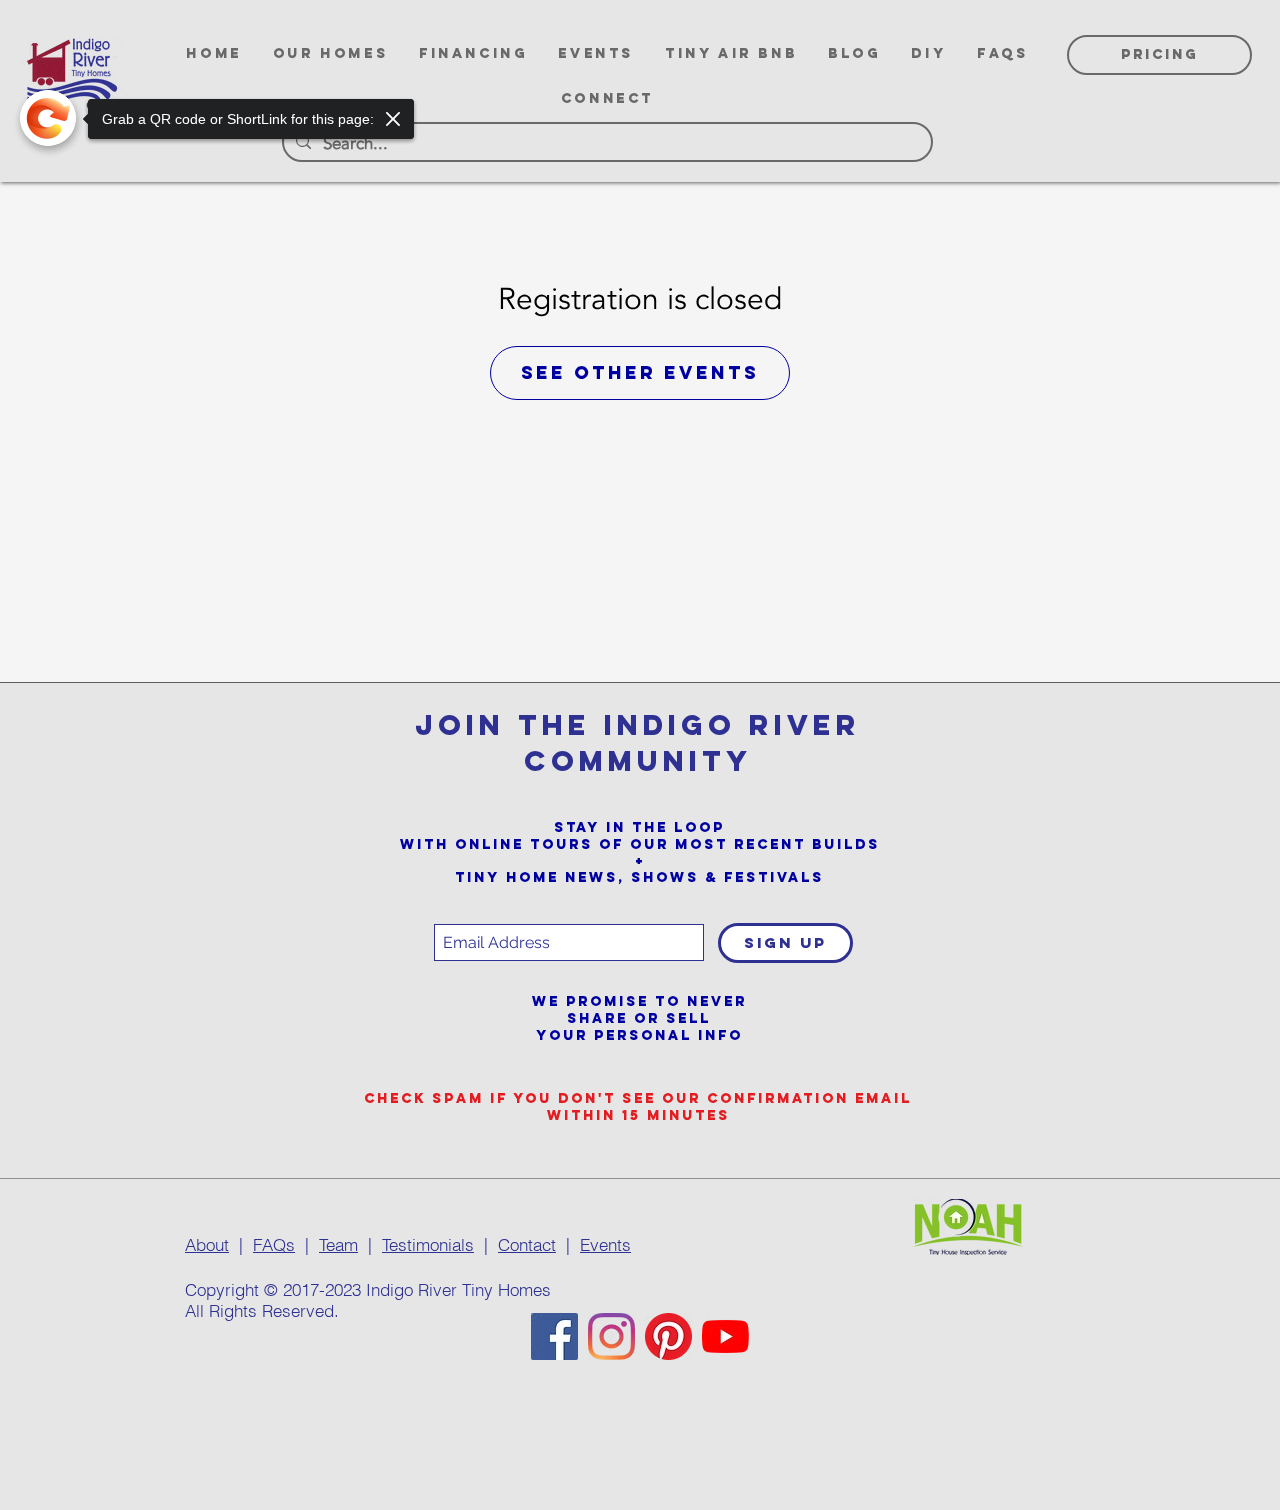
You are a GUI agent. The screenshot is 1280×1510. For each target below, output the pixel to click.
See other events (640, 372)
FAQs (274, 1244)
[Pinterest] (668, 1336)
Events (605, 1244)
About (207, 1244)
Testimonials (428, 1244)
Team (338, 1244)
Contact (527, 1244)
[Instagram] (611, 1336)
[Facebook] (554, 1336)
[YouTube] (725, 1336)
